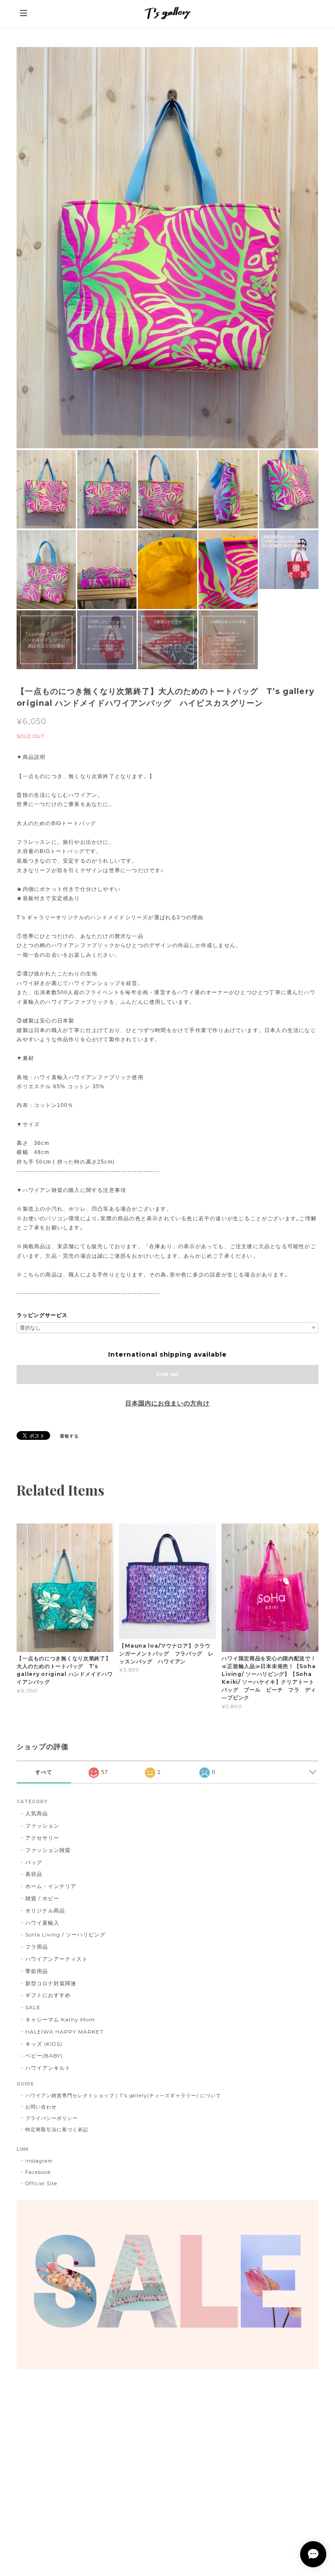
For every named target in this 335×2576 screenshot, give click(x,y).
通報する (69, 1436)
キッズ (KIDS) (44, 2044)
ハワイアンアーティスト (56, 1959)
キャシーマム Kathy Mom (60, 2019)
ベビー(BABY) (44, 2056)
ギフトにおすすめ (48, 1995)
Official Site (41, 2183)
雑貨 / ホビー (42, 1898)
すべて (44, 1772)
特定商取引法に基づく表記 (57, 2129)
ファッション (42, 1826)
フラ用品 (37, 1947)
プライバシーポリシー (51, 2118)
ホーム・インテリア (51, 1886)
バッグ (34, 1862)
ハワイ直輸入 (42, 1923)
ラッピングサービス (42, 1315)
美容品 (34, 1874)
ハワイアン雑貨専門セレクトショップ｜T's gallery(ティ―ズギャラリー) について (123, 2095)
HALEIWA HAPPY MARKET (64, 2032)
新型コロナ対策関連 (51, 1983)
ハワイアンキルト (48, 2068)
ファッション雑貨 (48, 1850)
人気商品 (37, 1813)
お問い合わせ (41, 2107)
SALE (33, 2007)
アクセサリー (42, 1838)
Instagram (39, 2161)
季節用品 (37, 1971)
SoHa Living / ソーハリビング (65, 1935)
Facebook (38, 2172)
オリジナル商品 (45, 1911)
